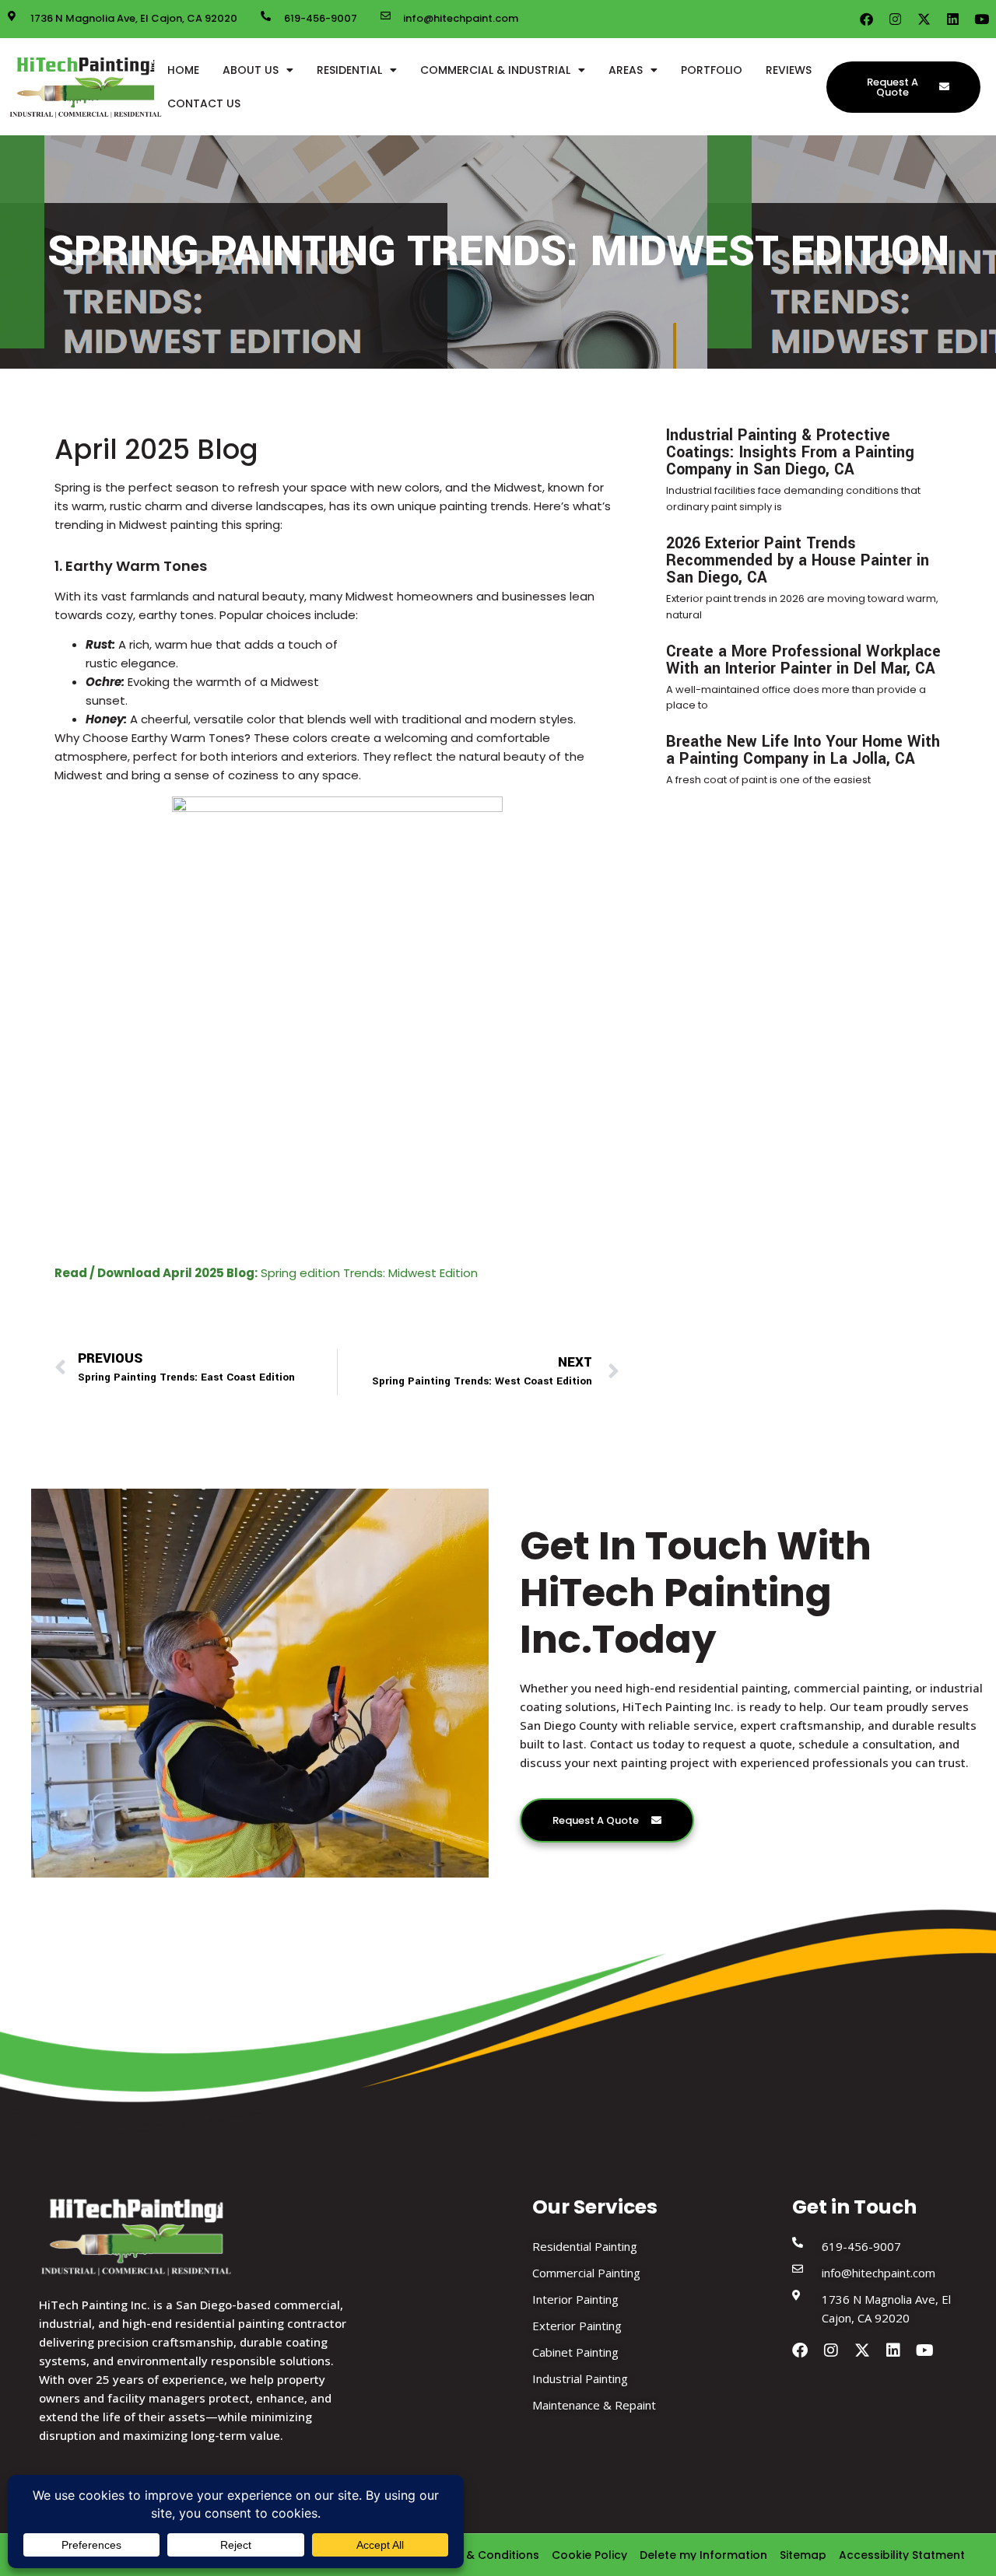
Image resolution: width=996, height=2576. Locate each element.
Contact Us (204, 103)
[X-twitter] (924, 19)
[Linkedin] (953, 19)
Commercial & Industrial (495, 70)
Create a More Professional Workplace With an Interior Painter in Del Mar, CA (803, 660)
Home (183, 70)
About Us (251, 70)
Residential (349, 70)
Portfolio (712, 70)
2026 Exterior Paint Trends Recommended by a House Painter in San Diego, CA (798, 560)
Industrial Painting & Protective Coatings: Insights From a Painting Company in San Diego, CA (790, 452)
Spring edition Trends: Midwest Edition (266, 1273)
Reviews (789, 70)
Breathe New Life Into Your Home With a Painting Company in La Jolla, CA (803, 750)
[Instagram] (895, 19)
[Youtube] (982, 19)
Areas (626, 70)
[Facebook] (866, 19)
